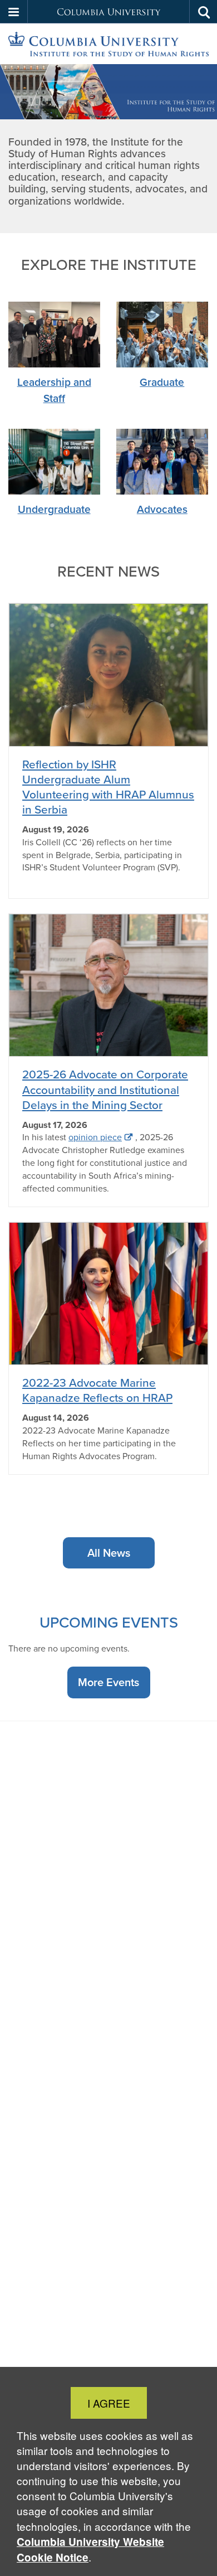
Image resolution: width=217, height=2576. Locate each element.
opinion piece (95, 1137)
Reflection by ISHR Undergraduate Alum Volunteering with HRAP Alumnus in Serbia (108, 787)
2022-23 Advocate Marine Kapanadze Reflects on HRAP (97, 1390)
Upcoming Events (109, 1622)
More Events (108, 1682)
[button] (14, 12)
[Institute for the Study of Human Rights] (108, 44)
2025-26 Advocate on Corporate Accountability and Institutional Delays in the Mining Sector (105, 1089)
